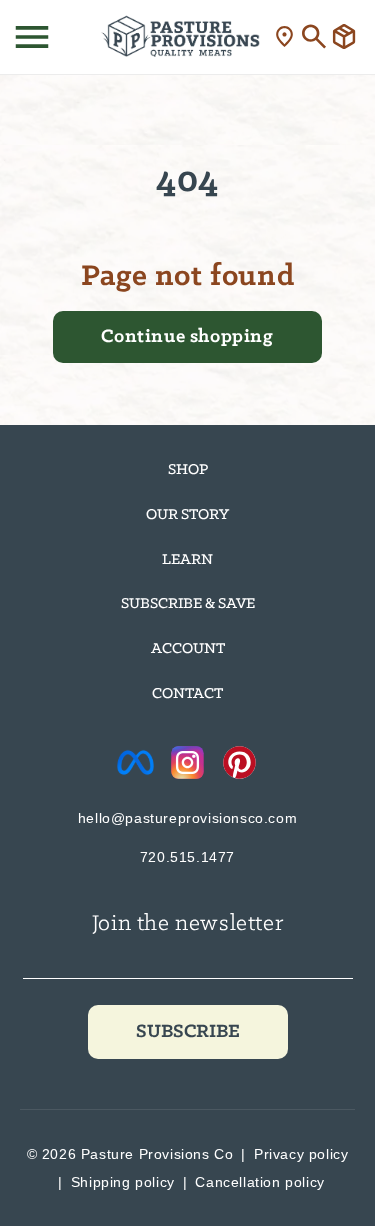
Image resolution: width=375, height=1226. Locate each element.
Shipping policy (123, 1182)
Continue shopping (187, 337)
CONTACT (187, 694)
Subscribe (188, 1032)
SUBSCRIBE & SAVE (188, 604)
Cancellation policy (259, 1182)
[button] (32, 37)
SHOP (188, 470)
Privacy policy (301, 1154)
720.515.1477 (187, 857)
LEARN (187, 560)
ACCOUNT (188, 649)
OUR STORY (187, 515)
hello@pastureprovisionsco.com (187, 818)
